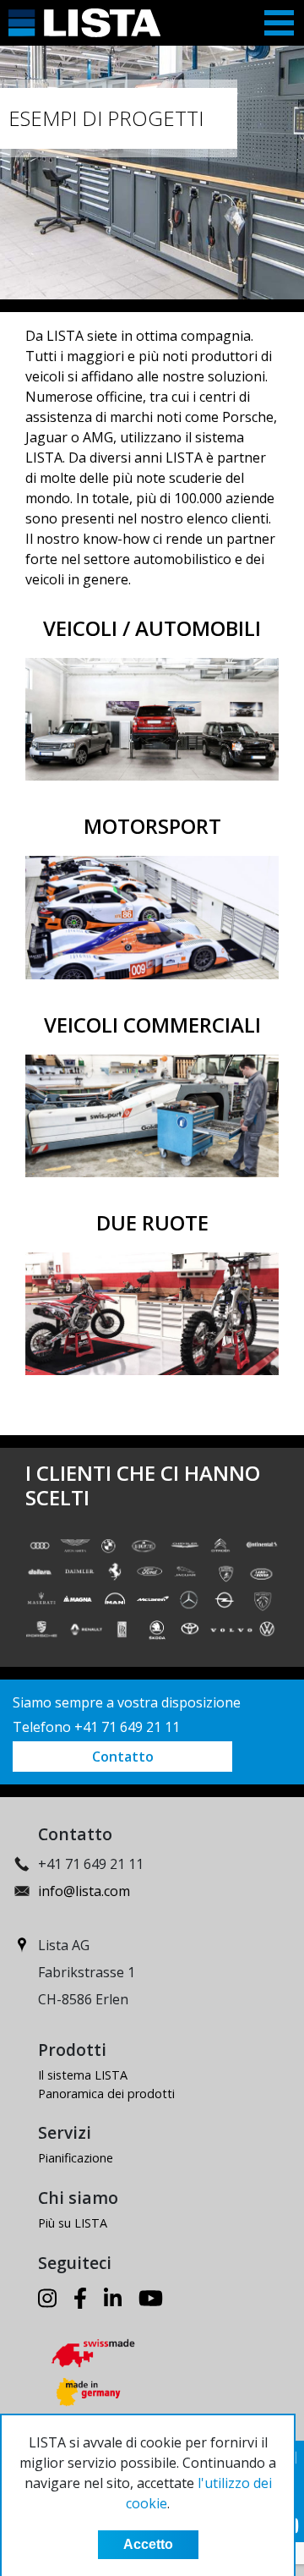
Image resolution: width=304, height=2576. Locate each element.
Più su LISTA (73, 2223)
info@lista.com (84, 1891)
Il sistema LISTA (83, 2075)
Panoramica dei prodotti (106, 2094)
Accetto (148, 2544)
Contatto (123, 1757)
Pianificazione (76, 2158)
